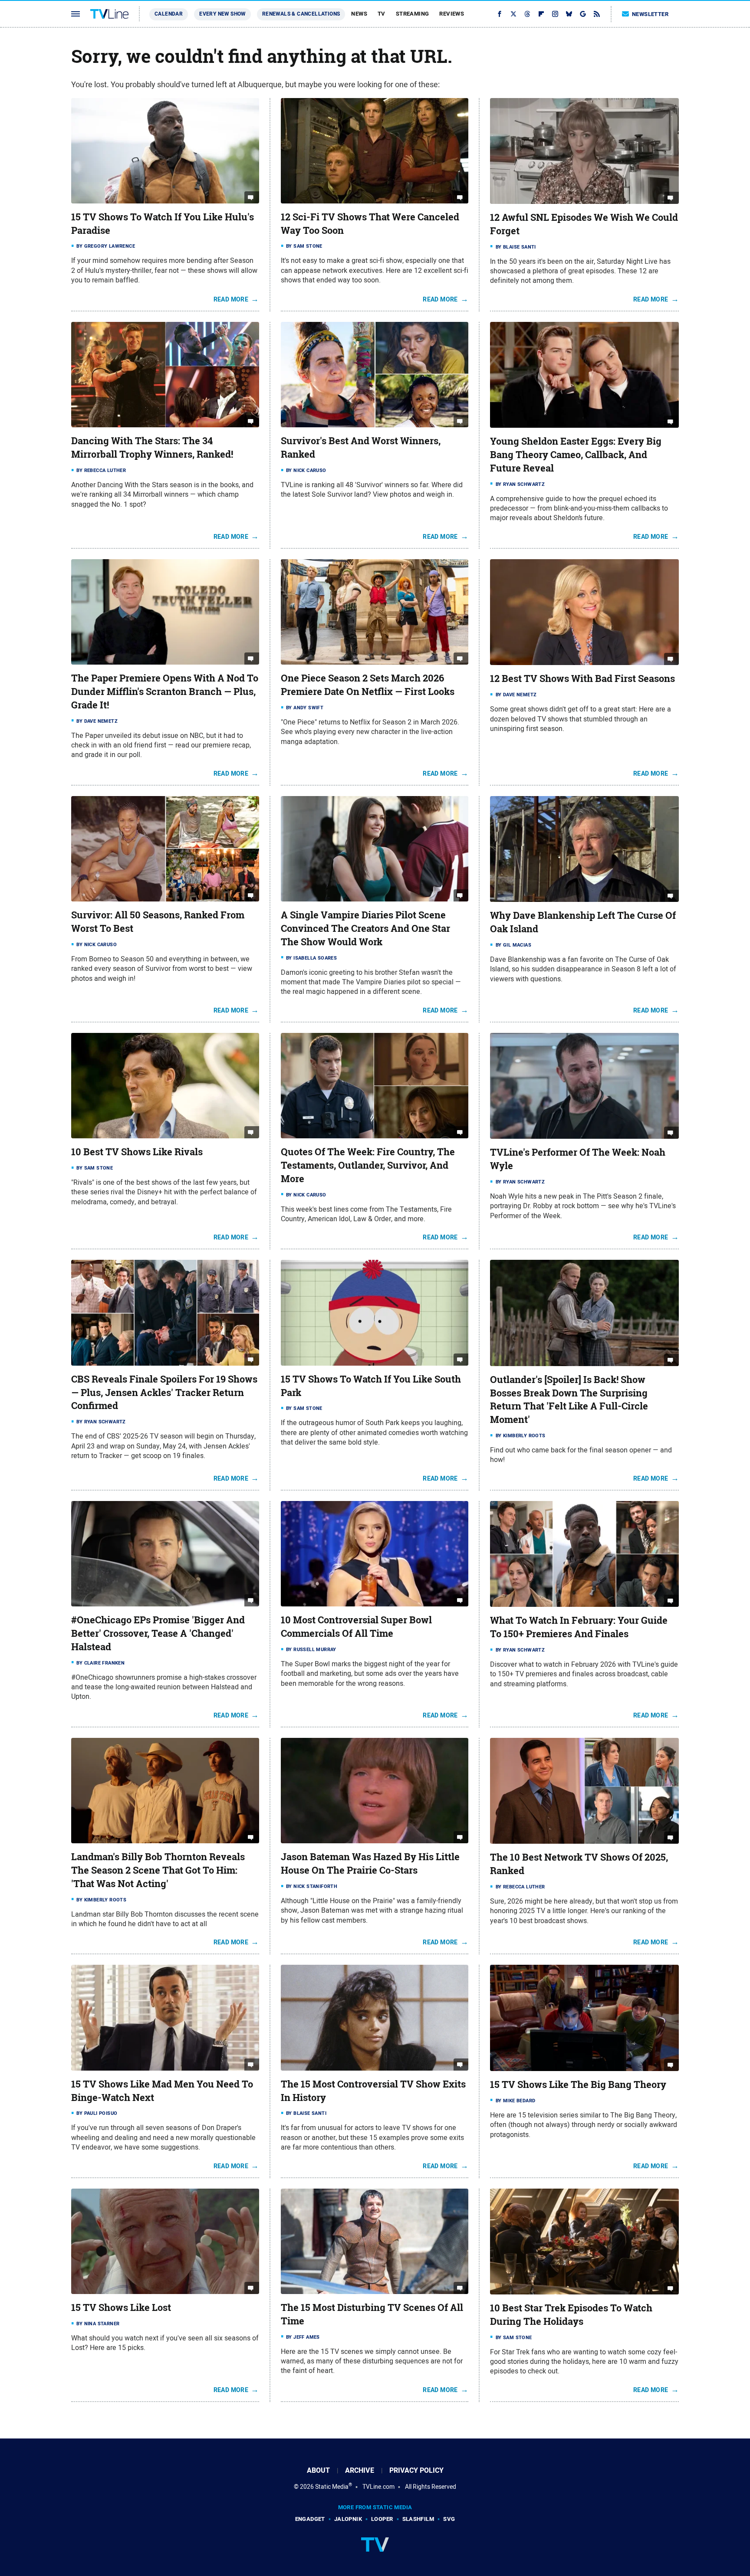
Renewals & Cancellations (301, 14)
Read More (231, 299)
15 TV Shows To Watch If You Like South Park (371, 1386)
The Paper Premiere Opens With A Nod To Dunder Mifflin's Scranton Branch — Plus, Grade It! (165, 692)
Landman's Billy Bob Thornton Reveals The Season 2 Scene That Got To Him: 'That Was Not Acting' (158, 1870)
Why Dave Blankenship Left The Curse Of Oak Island (583, 922)
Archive (360, 2470)
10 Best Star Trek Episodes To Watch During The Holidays (571, 2315)
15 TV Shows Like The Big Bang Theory (578, 2084)
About (318, 2470)
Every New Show (222, 14)
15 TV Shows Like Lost (121, 2307)
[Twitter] (513, 14)
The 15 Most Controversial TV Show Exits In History (373, 2091)
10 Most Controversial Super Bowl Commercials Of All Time (356, 1627)
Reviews (452, 14)
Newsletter (650, 14)
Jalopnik (348, 2519)
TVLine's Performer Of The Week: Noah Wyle (578, 1159)
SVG (449, 2519)
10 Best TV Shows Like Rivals (137, 1152)
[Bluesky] (569, 14)
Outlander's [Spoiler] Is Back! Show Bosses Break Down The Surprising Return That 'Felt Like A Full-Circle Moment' (569, 1399)
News (359, 14)
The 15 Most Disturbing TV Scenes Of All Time (372, 2314)
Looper (382, 2519)
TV (382, 14)
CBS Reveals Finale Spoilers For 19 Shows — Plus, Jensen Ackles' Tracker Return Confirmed (164, 1393)
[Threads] (527, 14)
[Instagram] (555, 14)
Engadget (310, 2519)
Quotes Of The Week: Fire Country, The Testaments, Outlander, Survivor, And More (368, 1165)
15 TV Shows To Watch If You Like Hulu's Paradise (163, 224)
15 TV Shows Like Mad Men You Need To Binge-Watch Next (162, 2091)
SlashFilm (418, 2519)
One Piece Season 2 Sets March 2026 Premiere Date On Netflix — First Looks (368, 685)
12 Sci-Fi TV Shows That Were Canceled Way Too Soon (370, 224)
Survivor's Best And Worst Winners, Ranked (361, 447)
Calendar (169, 14)
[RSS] (597, 14)
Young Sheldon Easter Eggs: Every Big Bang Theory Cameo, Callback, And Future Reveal (576, 455)
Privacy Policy (416, 2470)
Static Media (332, 2487)
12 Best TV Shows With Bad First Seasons (582, 678)
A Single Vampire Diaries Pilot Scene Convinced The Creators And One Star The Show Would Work (365, 928)
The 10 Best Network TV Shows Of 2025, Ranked (579, 1864)
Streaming (413, 14)
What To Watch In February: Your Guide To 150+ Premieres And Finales (579, 1627)
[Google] (583, 14)
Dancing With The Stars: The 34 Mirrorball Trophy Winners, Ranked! (152, 447)
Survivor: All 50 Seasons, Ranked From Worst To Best (158, 922)
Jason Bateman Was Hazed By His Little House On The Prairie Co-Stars (370, 1863)
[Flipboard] (541, 14)
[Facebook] (500, 14)
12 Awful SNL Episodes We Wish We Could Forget (584, 224)
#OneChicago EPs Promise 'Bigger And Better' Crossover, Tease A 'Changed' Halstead (158, 1633)
